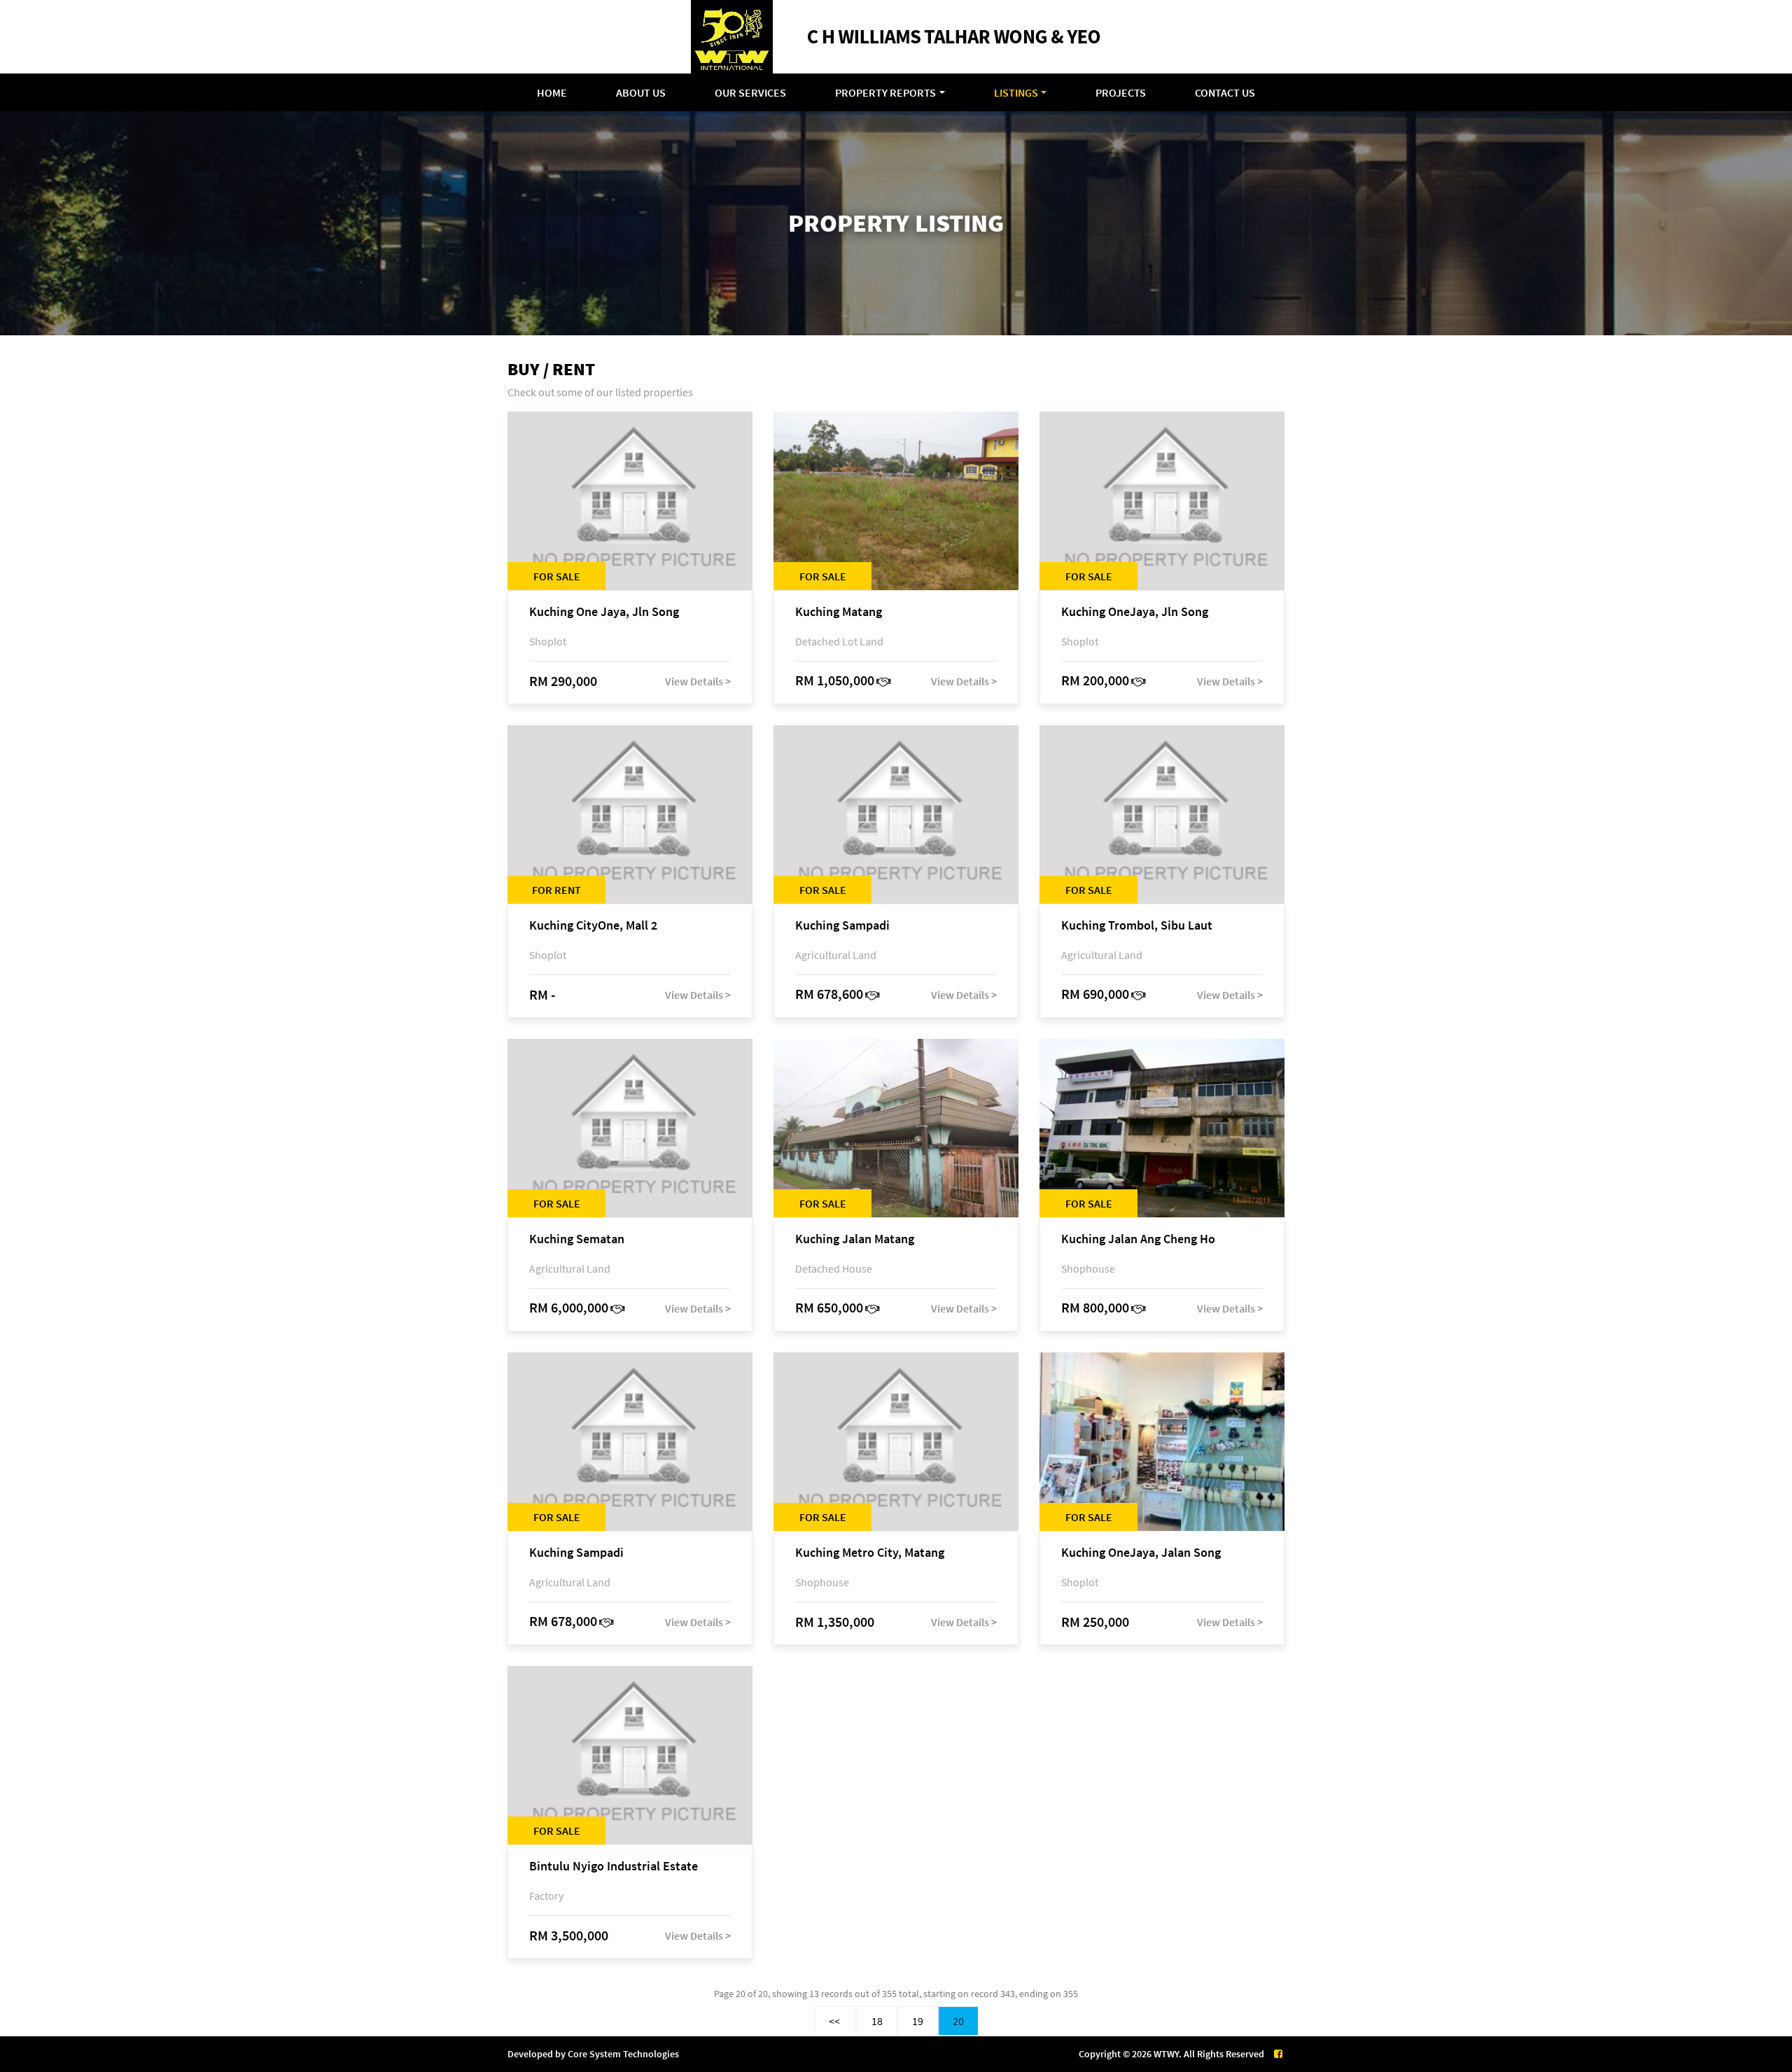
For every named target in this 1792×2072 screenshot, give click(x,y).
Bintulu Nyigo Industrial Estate (614, 1867)
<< (834, 2021)
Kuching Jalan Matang (855, 1239)
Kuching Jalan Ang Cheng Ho (1138, 1239)
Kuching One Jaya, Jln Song (604, 612)
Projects (1121, 92)
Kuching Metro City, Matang (870, 1553)
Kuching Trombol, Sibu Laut (1137, 926)
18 (877, 2021)
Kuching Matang (839, 612)
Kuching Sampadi (842, 926)
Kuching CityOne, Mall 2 (593, 926)
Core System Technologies (623, 2054)
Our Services (750, 92)
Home (552, 92)
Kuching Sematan (577, 1239)
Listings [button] (1016, 92)
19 (918, 2021)
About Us (641, 92)
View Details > (698, 681)
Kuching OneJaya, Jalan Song (1141, 1553)
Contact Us (1225, 92)
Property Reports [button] (885, 92)
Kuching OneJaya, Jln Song (1135, 612)
